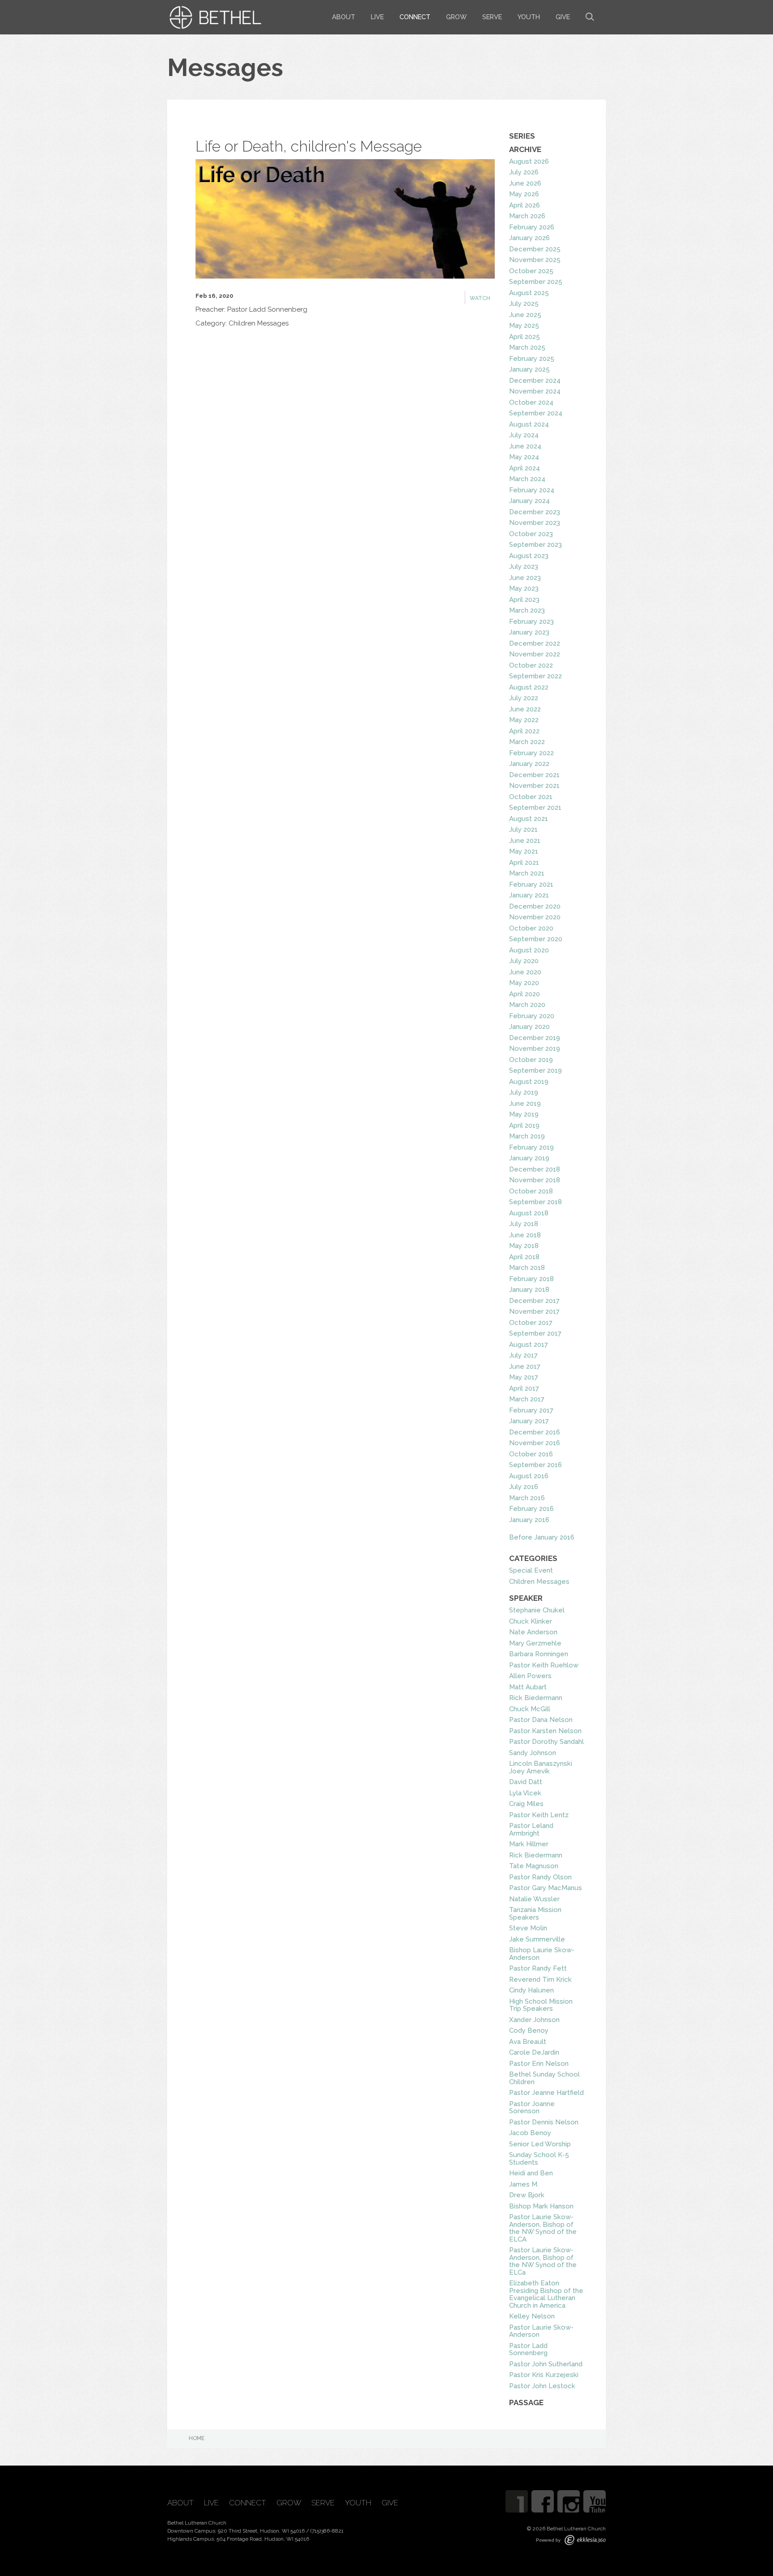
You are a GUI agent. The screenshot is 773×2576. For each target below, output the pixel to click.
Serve (492, 17)
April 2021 (524, 863)
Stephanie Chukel (537, 1610)
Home (197, 2438)
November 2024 (535, 391)
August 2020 (529, 950)
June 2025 (525, 315)
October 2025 (531, 271)
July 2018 (524, 1224)
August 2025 (529, 293)
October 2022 (531, 665)
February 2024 (532, 490)
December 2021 (534, 775)
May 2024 (524, 457)
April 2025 (525, 337)
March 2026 (527, 216)
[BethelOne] (517, 2501)
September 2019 (535, 1070)
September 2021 (535, 808)
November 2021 (534, 786)
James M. (524, 2184)
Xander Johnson (534, 2020)
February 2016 (531, 1509)
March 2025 (527, 347)
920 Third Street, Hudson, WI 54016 (261, 2531)
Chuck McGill (530, 1709)
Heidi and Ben (531, 2173)
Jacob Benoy (530, 2133)
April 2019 (524, 1125)
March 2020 (527, 1005)
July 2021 (523, 829)
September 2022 (535, 676)
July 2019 (524, 1092)
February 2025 (532, 359)
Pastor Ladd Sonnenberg (528, 2350)
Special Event (531, 1570)
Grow (456, 17)
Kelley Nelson (532, 2316)
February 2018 (531, 1279)
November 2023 (535, 523)
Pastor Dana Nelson (541, 1720)
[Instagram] (569, 2501)
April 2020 (525, 994)
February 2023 (531, 622)
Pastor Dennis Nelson (544, 2122)
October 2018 (531, 1191)
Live (377, 17)
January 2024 (529, 501)
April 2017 (524, 1388)
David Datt (526, 1782)
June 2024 (525, 446)
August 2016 (529, 1476)
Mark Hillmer (529, 1844)
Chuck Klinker (531, 1621)
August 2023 (529, 556)
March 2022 (527, 742)
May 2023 (524, 588)
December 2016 (535, 1432)
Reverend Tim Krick (540, 1980)
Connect (415, 17)
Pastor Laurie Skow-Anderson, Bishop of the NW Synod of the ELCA (543, 2228)
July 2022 (524, 698)
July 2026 (524, 172)
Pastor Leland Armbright (531, 1829)
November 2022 (535, 654)
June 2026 (525, 183)
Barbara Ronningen (539, 1654)
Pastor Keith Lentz (539, 1815)
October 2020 (531, 928)
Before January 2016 (542, 1537)
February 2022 (531, 753)
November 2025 (535, 260)
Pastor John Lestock (542, 2386)
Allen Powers (530, 1676)
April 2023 (524, 600)
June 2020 (525, 972)
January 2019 (529, 1158)
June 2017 (525, 1366)
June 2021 (525, 841)
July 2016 (524, 1487)
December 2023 (535, 512)
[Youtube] (595, 2501)
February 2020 (532, 1016)
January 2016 (529, 1520)
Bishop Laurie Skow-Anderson (542, 1954)
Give (563, 17)
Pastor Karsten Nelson (545, 1731)
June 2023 (525, 578)
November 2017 (534, 1311)
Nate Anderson (533, 1632)
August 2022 (529, 687)
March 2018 (527, 1268)
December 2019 (535, 1038)
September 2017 (535, 1333)
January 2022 (529, 764)
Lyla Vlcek (525, 1793)
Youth (529, 17)
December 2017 (534, 1301)
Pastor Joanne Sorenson (532, 2108)
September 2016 (535, 1465)
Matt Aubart (528, 1687)
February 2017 (531, 1410)
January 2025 (529, 369)
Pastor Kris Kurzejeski (544, 2375)
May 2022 (524, 720)
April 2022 (524, 731)
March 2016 (527, 1498)
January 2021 (529, 895)
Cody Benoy (529, 2030)
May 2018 (524, 1246)
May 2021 (524, 851)
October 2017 (531, 1323)
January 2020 (529, 1027)
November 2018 (535, 1180)
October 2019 (531, 1060)
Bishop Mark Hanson (541, 2206)
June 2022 (525, 709)
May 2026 (524, 194)
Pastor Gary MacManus (546, 1888)
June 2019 (525, 1104)
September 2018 (535, 1202)
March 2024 (527, 479)
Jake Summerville (537, 1939)
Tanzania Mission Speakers (535, 1914)
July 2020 (524, 961)
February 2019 (531, 1147)
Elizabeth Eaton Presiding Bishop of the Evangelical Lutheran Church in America (546, 2294)
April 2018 (524, 1257)
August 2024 (529, 424)
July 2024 (524, 435)
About (344, 17)
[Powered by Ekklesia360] (585, 2540)
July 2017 (523, 1355)
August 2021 (529, 819)
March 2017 (527, 1399)
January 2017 (529, 1421)
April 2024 (525, 468)
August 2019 (529, 1082)
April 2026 (525, 205)
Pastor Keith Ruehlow (544, 1665)
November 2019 (535, 1049)
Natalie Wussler (534, 1899)
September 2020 (536, 939)
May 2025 (524, 326)
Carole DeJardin (534, 2052)
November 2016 (535, 1443)
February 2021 (531, 884)
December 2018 (535, 1169)
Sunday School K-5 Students (539, 2159)
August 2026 (529, 161)
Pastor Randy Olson (540, 1877)
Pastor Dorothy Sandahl (546, 1742)
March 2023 (527, 610)
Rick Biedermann (536, 1698)
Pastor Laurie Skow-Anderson (541, 2331)
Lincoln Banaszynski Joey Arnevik (541, 1767)
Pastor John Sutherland (546, 2364)
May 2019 (524, 1114)
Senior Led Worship (540, 2144)
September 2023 (535, 545)
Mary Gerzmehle (535, 1643)
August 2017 (529, 1345)
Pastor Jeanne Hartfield (546, 2093)
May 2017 (524, 1377)
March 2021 (527, 873)
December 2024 (535, 381)
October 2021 (531, 797)
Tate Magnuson (534, 1866)
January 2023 (529, 632)
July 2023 (524, 567)
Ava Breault (528, 2042)
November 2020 (535, 917)
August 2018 (529, 1213)
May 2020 (524, 983)
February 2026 (532, 227)
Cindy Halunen (531, 1990)
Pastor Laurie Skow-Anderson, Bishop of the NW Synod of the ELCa (543, 2261)
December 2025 (535, 249)
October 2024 (531, 402)
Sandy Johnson (533, 1753)
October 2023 (531, 534)
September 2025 (536, 282)
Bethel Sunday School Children (544, 2078)
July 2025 (524, 304)
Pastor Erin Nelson (539, 2064)
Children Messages (539, 1582)
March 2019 (527, 1136)
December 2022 (535, 643)
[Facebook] (543, 2501)
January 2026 (529, 238)
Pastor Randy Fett (538, 1968)
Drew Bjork (527, 2195)
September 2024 (536, 413)
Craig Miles (526, 1804)
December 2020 (535, 906)
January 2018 (529, 1290)
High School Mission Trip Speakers (541, 2005)
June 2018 (525, 1235)
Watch (480, 298)
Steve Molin (528, 1928)
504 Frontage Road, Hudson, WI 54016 (263, 2539)
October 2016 (531, 1454)
